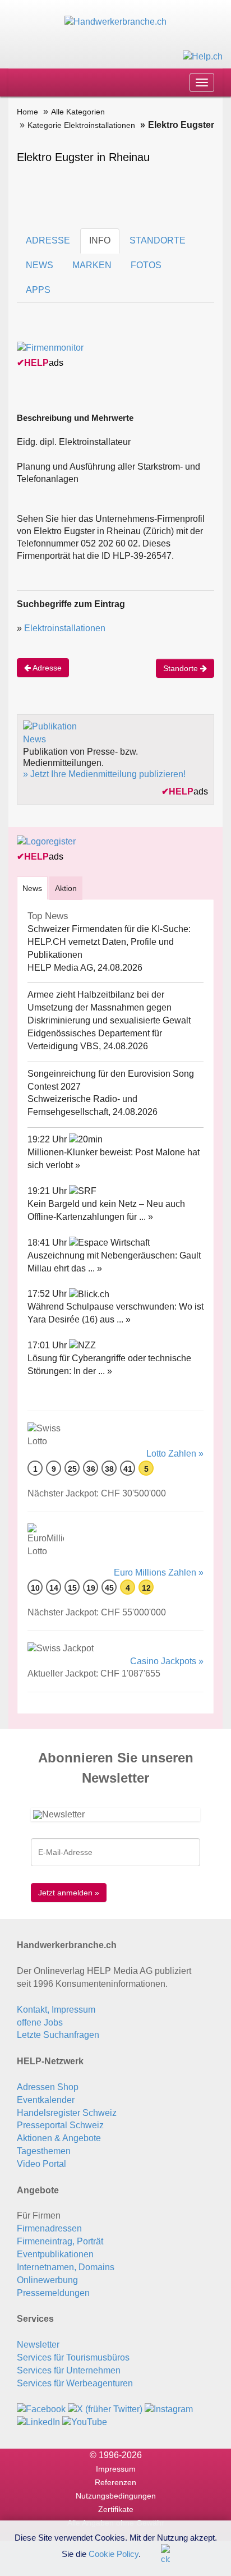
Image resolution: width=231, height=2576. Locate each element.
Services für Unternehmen (69, 2370)
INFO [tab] (100, 240)
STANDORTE (158, 240)
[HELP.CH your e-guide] (203, 56)
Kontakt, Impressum (56, 2010)
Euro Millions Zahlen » (159, 1572)
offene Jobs (40, 2022)
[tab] (32, 888)
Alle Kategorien (78, 112)
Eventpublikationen (55, 2254)
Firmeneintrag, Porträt (60, 2241)
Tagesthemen (44, 2151)
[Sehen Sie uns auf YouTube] (85, 2421)
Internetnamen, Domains (66, 2267)
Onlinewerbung (47, 2280)
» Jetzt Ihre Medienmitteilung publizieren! (104, 774)
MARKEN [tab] (92, 265)
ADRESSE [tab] (48, 240)
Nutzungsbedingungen (116, 2496)
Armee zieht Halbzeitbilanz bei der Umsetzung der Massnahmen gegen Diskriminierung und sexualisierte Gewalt (109, 1007)
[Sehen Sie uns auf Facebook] (41, 2409)
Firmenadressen (49, 2228)
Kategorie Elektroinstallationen (81, 125)
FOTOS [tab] (146, 265)
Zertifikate (116, 2509)
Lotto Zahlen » (175, 1454)
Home (27, 112)
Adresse (46, 668)
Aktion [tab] (66, 888)
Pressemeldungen (53, 2293)
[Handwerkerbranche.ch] (115, 22)
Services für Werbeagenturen (75, 2383)
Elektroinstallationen (65, 628)
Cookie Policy (114, 2553)
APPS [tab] (38, 290)
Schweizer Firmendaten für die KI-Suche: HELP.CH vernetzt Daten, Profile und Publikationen (109, 942)
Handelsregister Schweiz (67, 2113)
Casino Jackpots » (167, 1661)
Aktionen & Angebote (59, 2138)
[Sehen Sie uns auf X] (105, 2409)
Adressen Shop (48, 2087)
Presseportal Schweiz (60, 2125)
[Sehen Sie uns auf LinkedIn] (38, 2421)
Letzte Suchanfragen (58, 2035)
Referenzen (115, 2482)
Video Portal (41, 2164)
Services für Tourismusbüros (73, 2357)
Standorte (182, 668)
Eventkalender (46, 2100)
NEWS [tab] (40, 265)
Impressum (116, 2469)
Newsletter (38, 2345)
